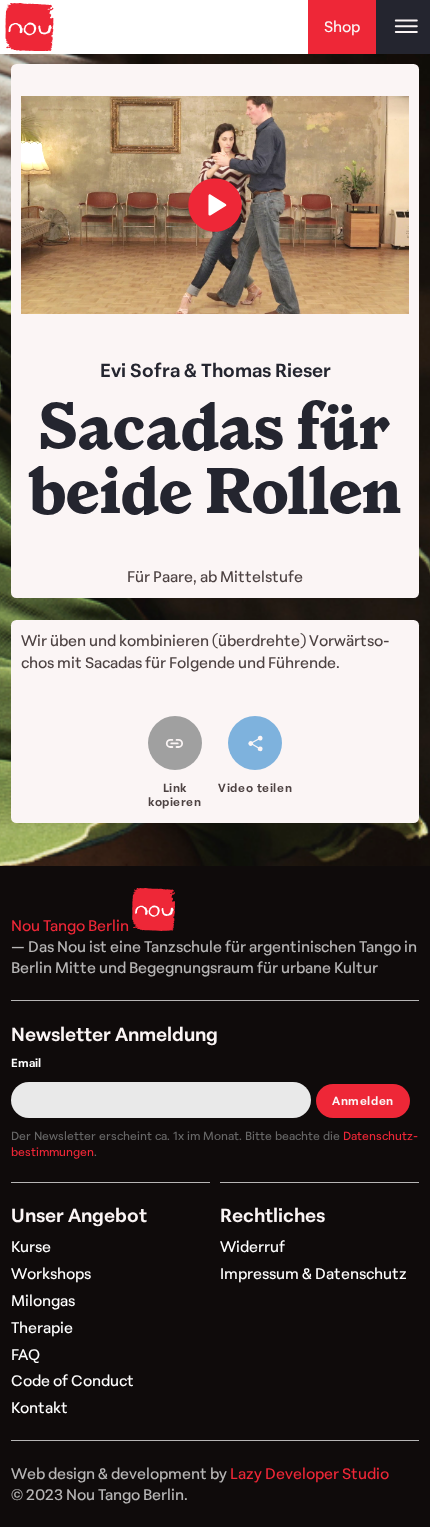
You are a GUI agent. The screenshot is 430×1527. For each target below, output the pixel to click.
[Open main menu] (403, 27)
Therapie (42, 1327)
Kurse (31, 1246)
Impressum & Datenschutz (313, 1273)
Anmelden (363, 1100)
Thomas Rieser (266, 369)
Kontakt (39, 1407)
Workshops (51, 1273)
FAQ (25, 1354)
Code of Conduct (72, 1380)
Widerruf (252, 1246)
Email (26, 1062)
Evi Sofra (140, 369)
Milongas (43, 1300)
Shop (342, 26)
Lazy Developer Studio (309, 1473)
